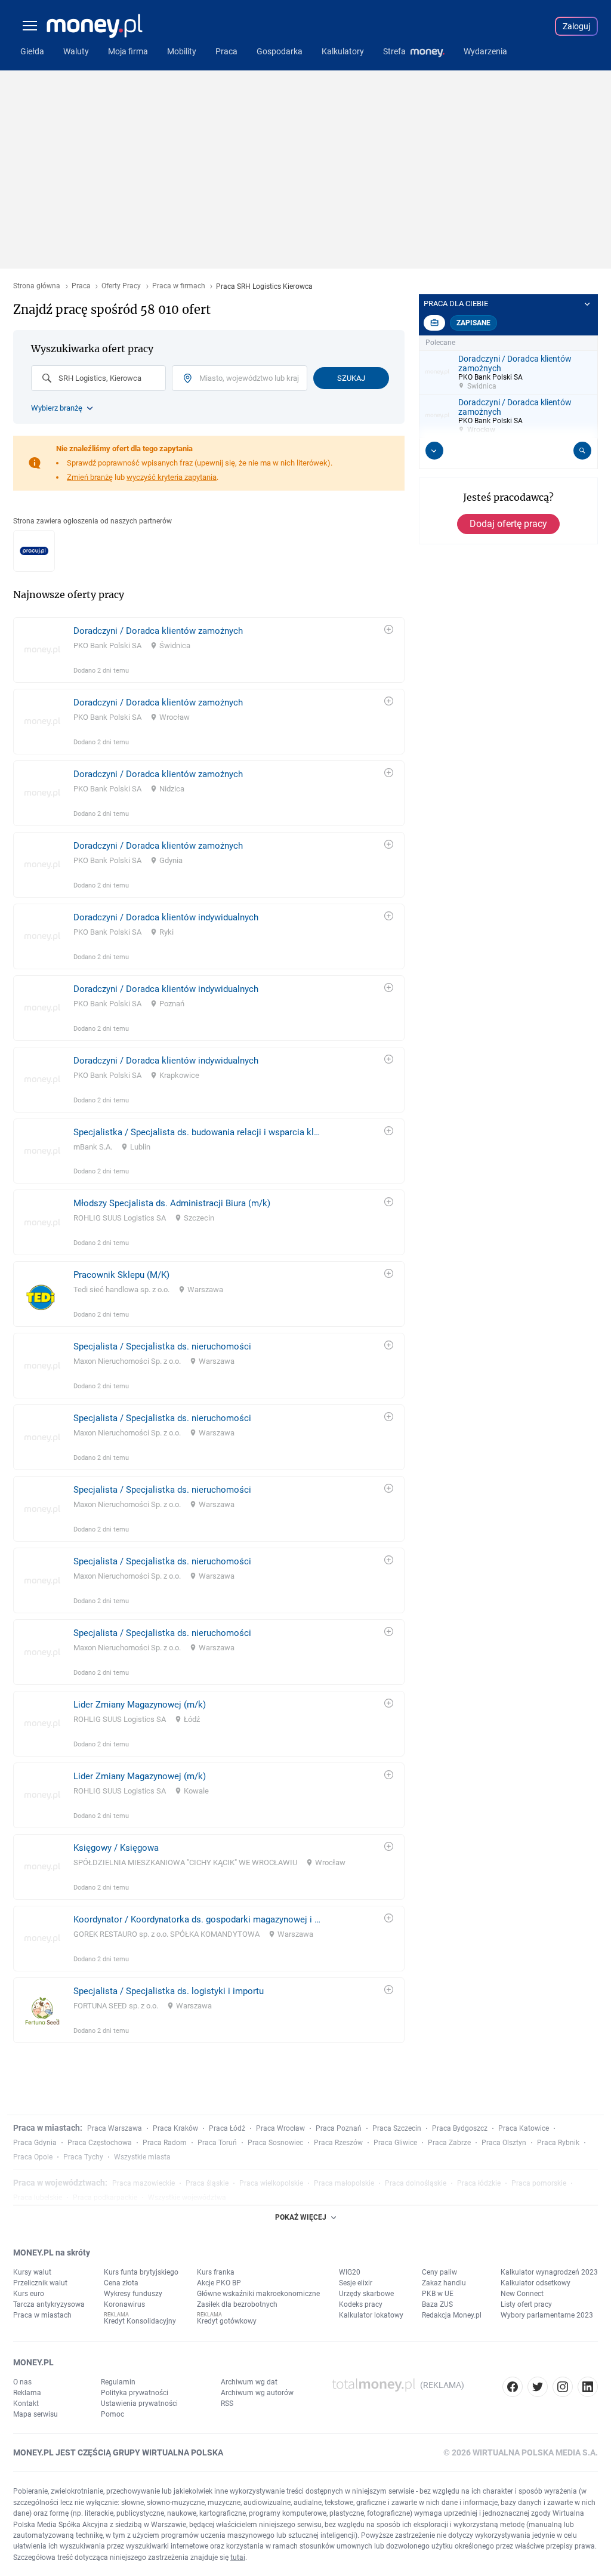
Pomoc (112, 2414)
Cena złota (121, 2283)
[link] (209, 650)
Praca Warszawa (115, 2128)
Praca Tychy (83, 2157)
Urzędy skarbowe (366, 2294)
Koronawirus (124, 2304)
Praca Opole (33, 2157)
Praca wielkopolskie (271, 2183)
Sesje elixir (356, 2283)
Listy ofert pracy (526, 2304)
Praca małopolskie (344, 2183)
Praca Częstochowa (100, 2143)
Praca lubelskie (38, 2198)
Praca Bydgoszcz (460, 2128)
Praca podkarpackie (105, 2198)
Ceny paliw (439, 2272)
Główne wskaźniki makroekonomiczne (258, 2294)
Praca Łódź (227, 2128)
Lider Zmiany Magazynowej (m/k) (140, 1705)
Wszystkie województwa (187, 2198)
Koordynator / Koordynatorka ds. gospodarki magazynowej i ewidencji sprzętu (197, 1919)
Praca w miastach (42, 2315)
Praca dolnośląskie (416, 2183)
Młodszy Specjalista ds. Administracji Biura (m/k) (172, 1203)
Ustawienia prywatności (139, 2404)
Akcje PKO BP (219, 2283)
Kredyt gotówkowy (227, 2321)
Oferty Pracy (121, 286)
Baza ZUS (437, 2304)
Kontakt (26, 2404)
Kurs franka (216, 2272)
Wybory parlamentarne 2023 (547, 2315)
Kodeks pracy (361, 2304)
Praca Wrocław (280, 2128)
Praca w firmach (179, 286)
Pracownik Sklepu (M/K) (121, 1275)
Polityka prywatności (135, 2393)
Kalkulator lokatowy (371, 2315)
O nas (22, 2382)
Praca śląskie (207, 2183)
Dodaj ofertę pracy (508, 524)
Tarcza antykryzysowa (49, 2304)
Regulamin (118, 2382)
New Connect (522, 2294)
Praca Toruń (217, 2143)
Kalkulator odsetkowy (536, 2283)
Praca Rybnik (558, 2143)
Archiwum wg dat (249, 2382)
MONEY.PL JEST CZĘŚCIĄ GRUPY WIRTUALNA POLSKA (118, 2452)
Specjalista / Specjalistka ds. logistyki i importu (169, 1991)
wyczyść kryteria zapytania (172, 477)
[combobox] (98, 378)
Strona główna (37, 286)
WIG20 (350, 2272)
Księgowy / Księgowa (116, 1848)
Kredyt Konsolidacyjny (140, 2321)
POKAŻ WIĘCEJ (301, 2217)
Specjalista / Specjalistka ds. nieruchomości (162, 1346)
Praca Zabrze (449, 2143)
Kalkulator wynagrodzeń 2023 (549, 2272)
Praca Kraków (175, 2128)
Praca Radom (165, 2143)
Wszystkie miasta (142, 2157)
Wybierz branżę (57, 408)
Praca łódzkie (479, 2183)
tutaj (238, 2557)
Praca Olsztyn (504, 2143)
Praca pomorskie (539, 2183)
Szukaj (351, 378)
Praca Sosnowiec (275, 2143)
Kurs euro (29, 2294)
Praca (81, 286)
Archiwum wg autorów (257, 2393)
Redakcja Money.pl (452, 2315)
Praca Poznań (339, 2128)
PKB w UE (438, 2294)
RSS (227, 2404)
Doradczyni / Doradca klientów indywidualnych (166, 917)
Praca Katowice (524, 2128)
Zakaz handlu (444, 2283)
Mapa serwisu (36, 2414)
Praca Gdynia (35, 2143)
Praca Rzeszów (338, 2143)
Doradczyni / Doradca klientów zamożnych (158, 631)
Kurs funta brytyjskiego (141, 2272)
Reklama (27, 2393)
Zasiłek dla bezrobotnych (237, 2304)
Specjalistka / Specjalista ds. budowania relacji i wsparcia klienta (197, 1132)
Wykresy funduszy (133, 2294)
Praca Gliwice (395, 2143)
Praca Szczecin (397, 2128)
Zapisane (473, 323)
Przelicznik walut (40, 2283)
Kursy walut (32, 2272)
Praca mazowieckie (144, 2183)
